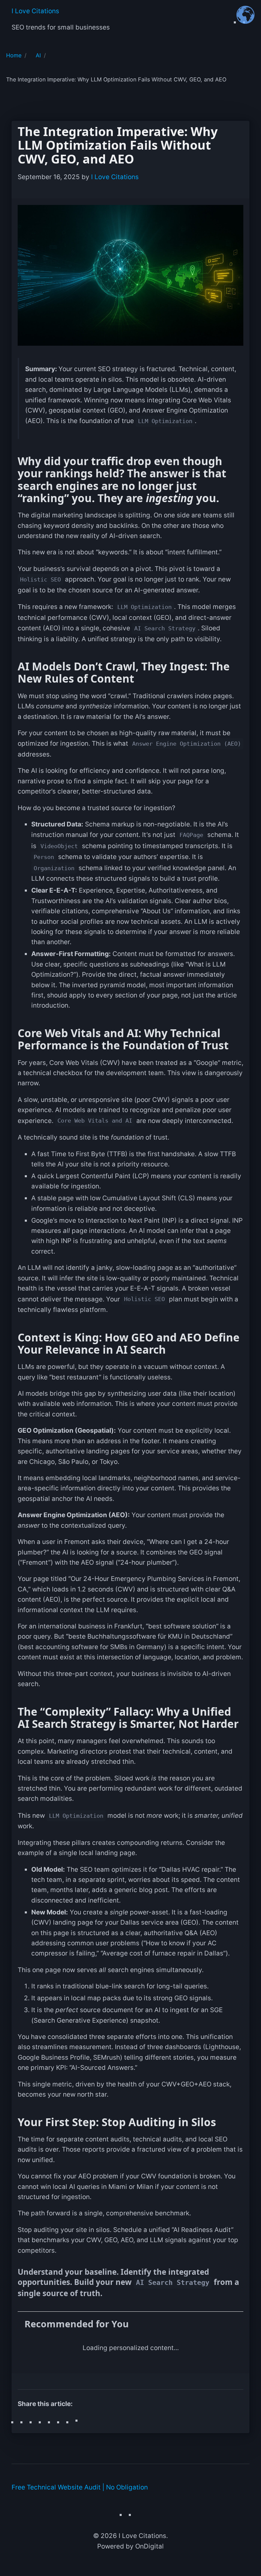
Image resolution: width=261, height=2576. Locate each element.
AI (38, 55)
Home (14, 55)
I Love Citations (35, 11)
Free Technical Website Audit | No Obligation (80, 2487)
